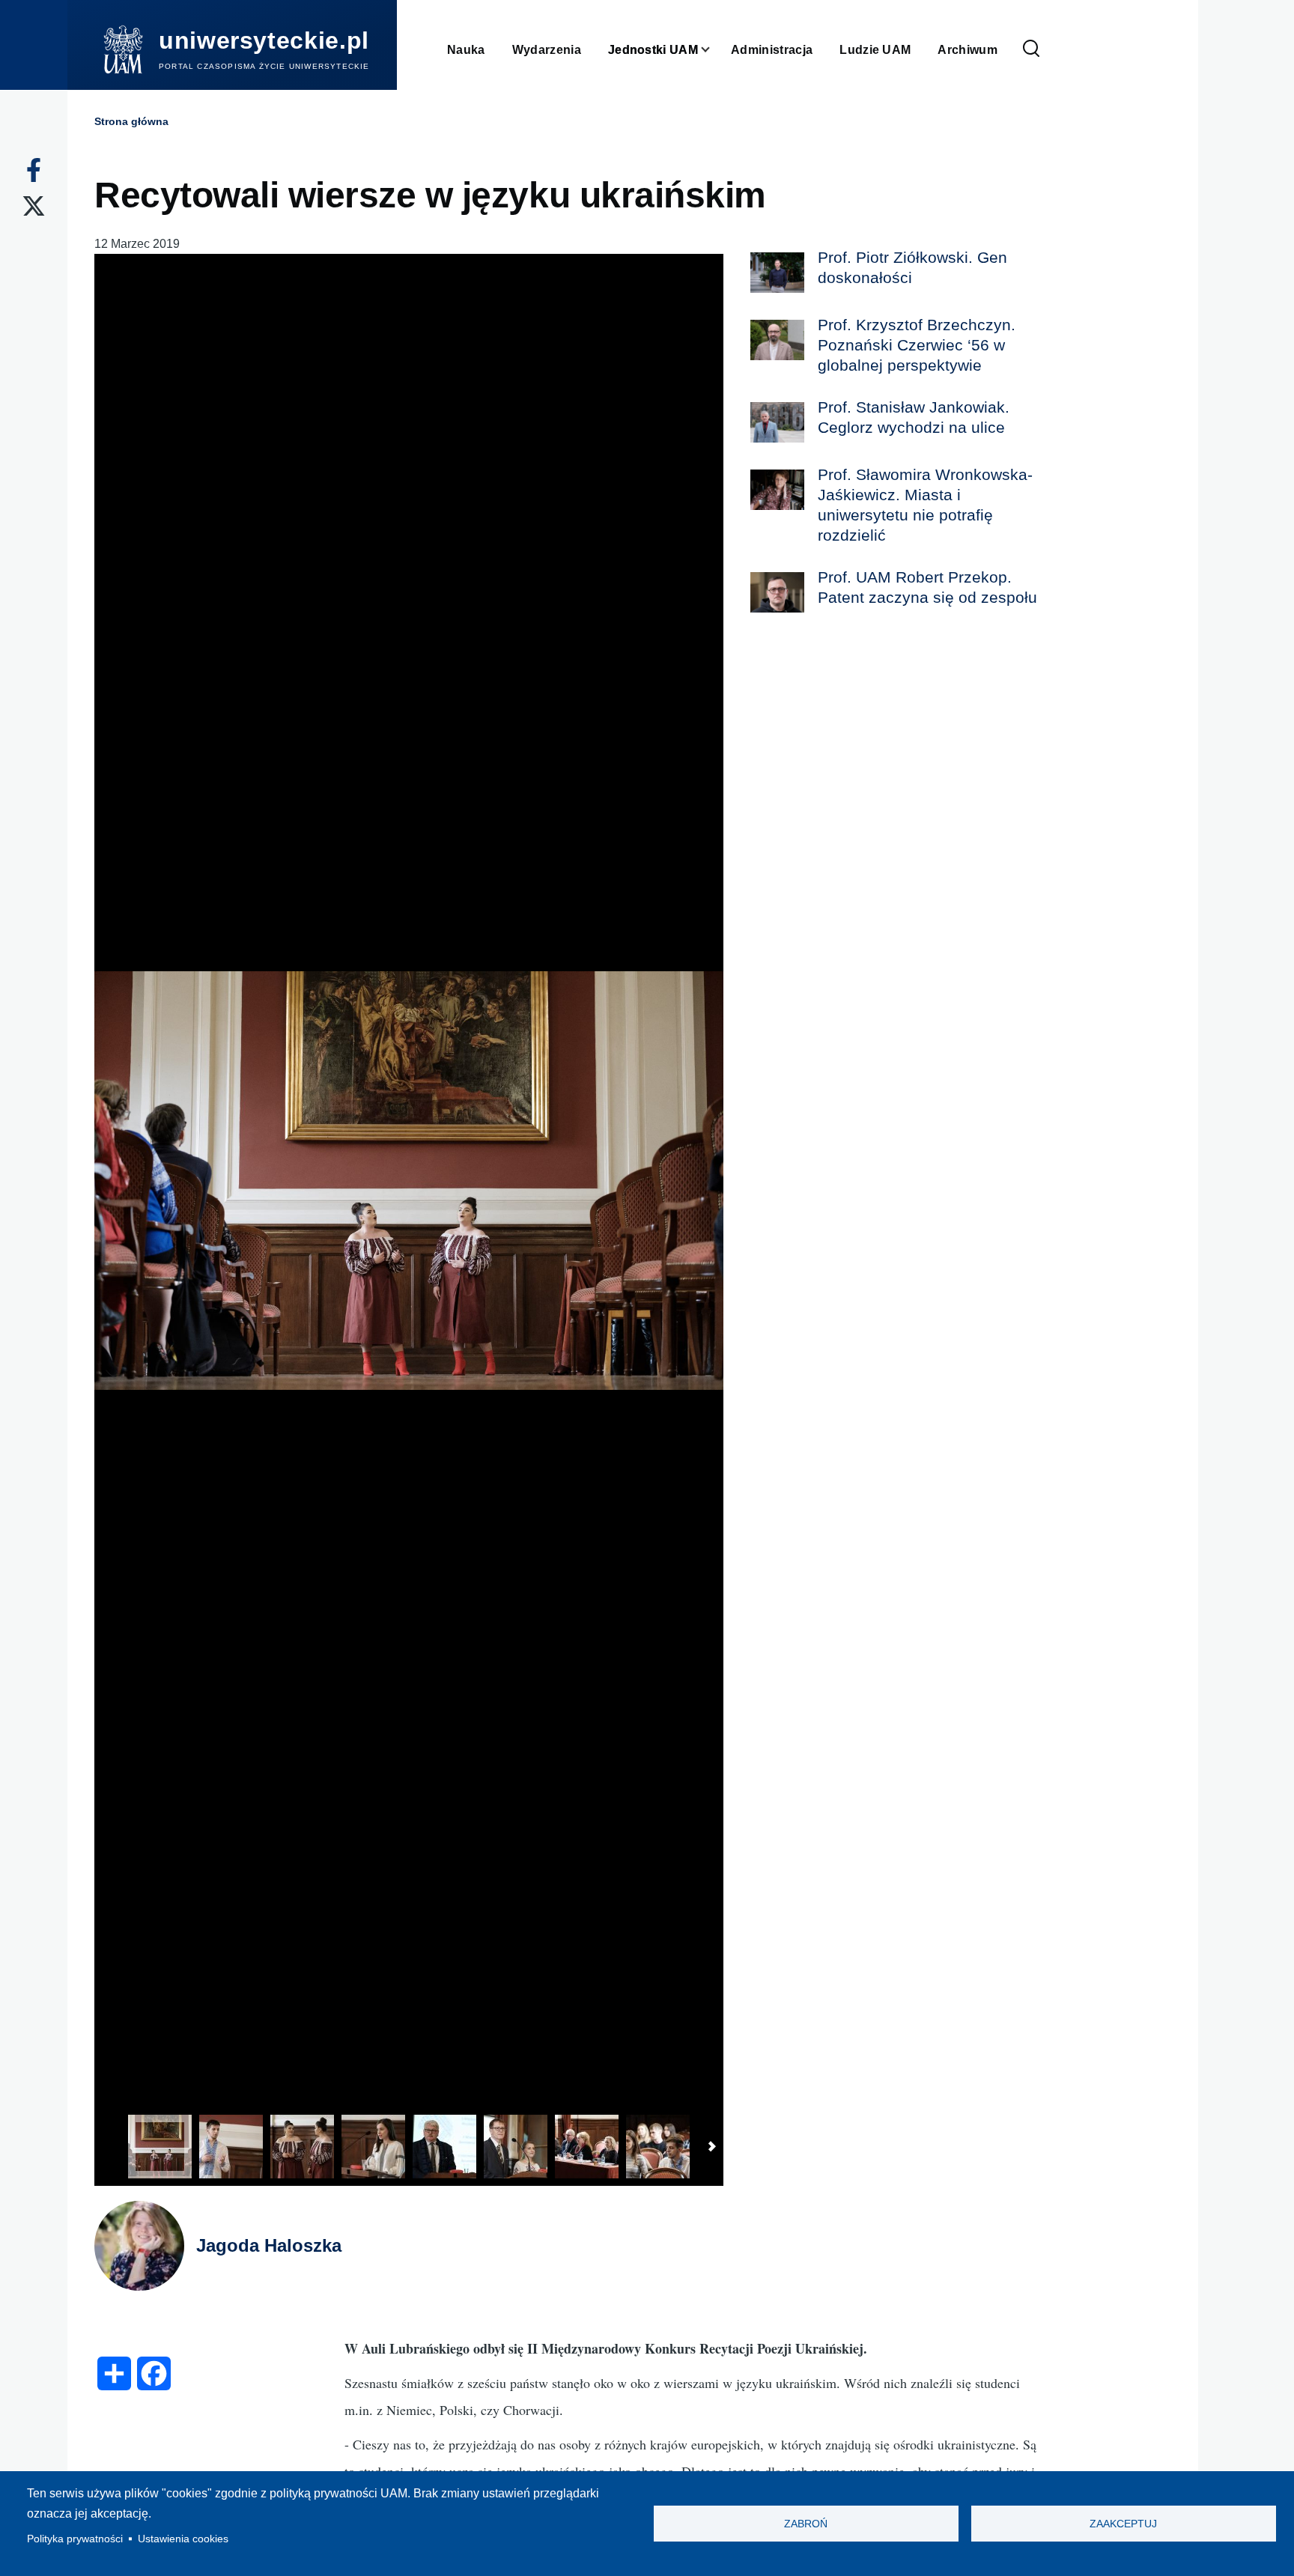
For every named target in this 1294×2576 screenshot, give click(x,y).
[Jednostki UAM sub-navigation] (714, 50)
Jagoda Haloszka (269, 2245)
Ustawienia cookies (183, 2539)
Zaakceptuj (1123, 2524)
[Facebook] (34, 170)
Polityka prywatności (75, 2539)
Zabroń (806, 2524)
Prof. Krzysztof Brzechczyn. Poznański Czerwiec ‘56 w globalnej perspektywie (917, 345)
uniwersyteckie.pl (264, 40)
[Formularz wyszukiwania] (1031, 49)
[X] (34, 206)
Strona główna (131, 121)
